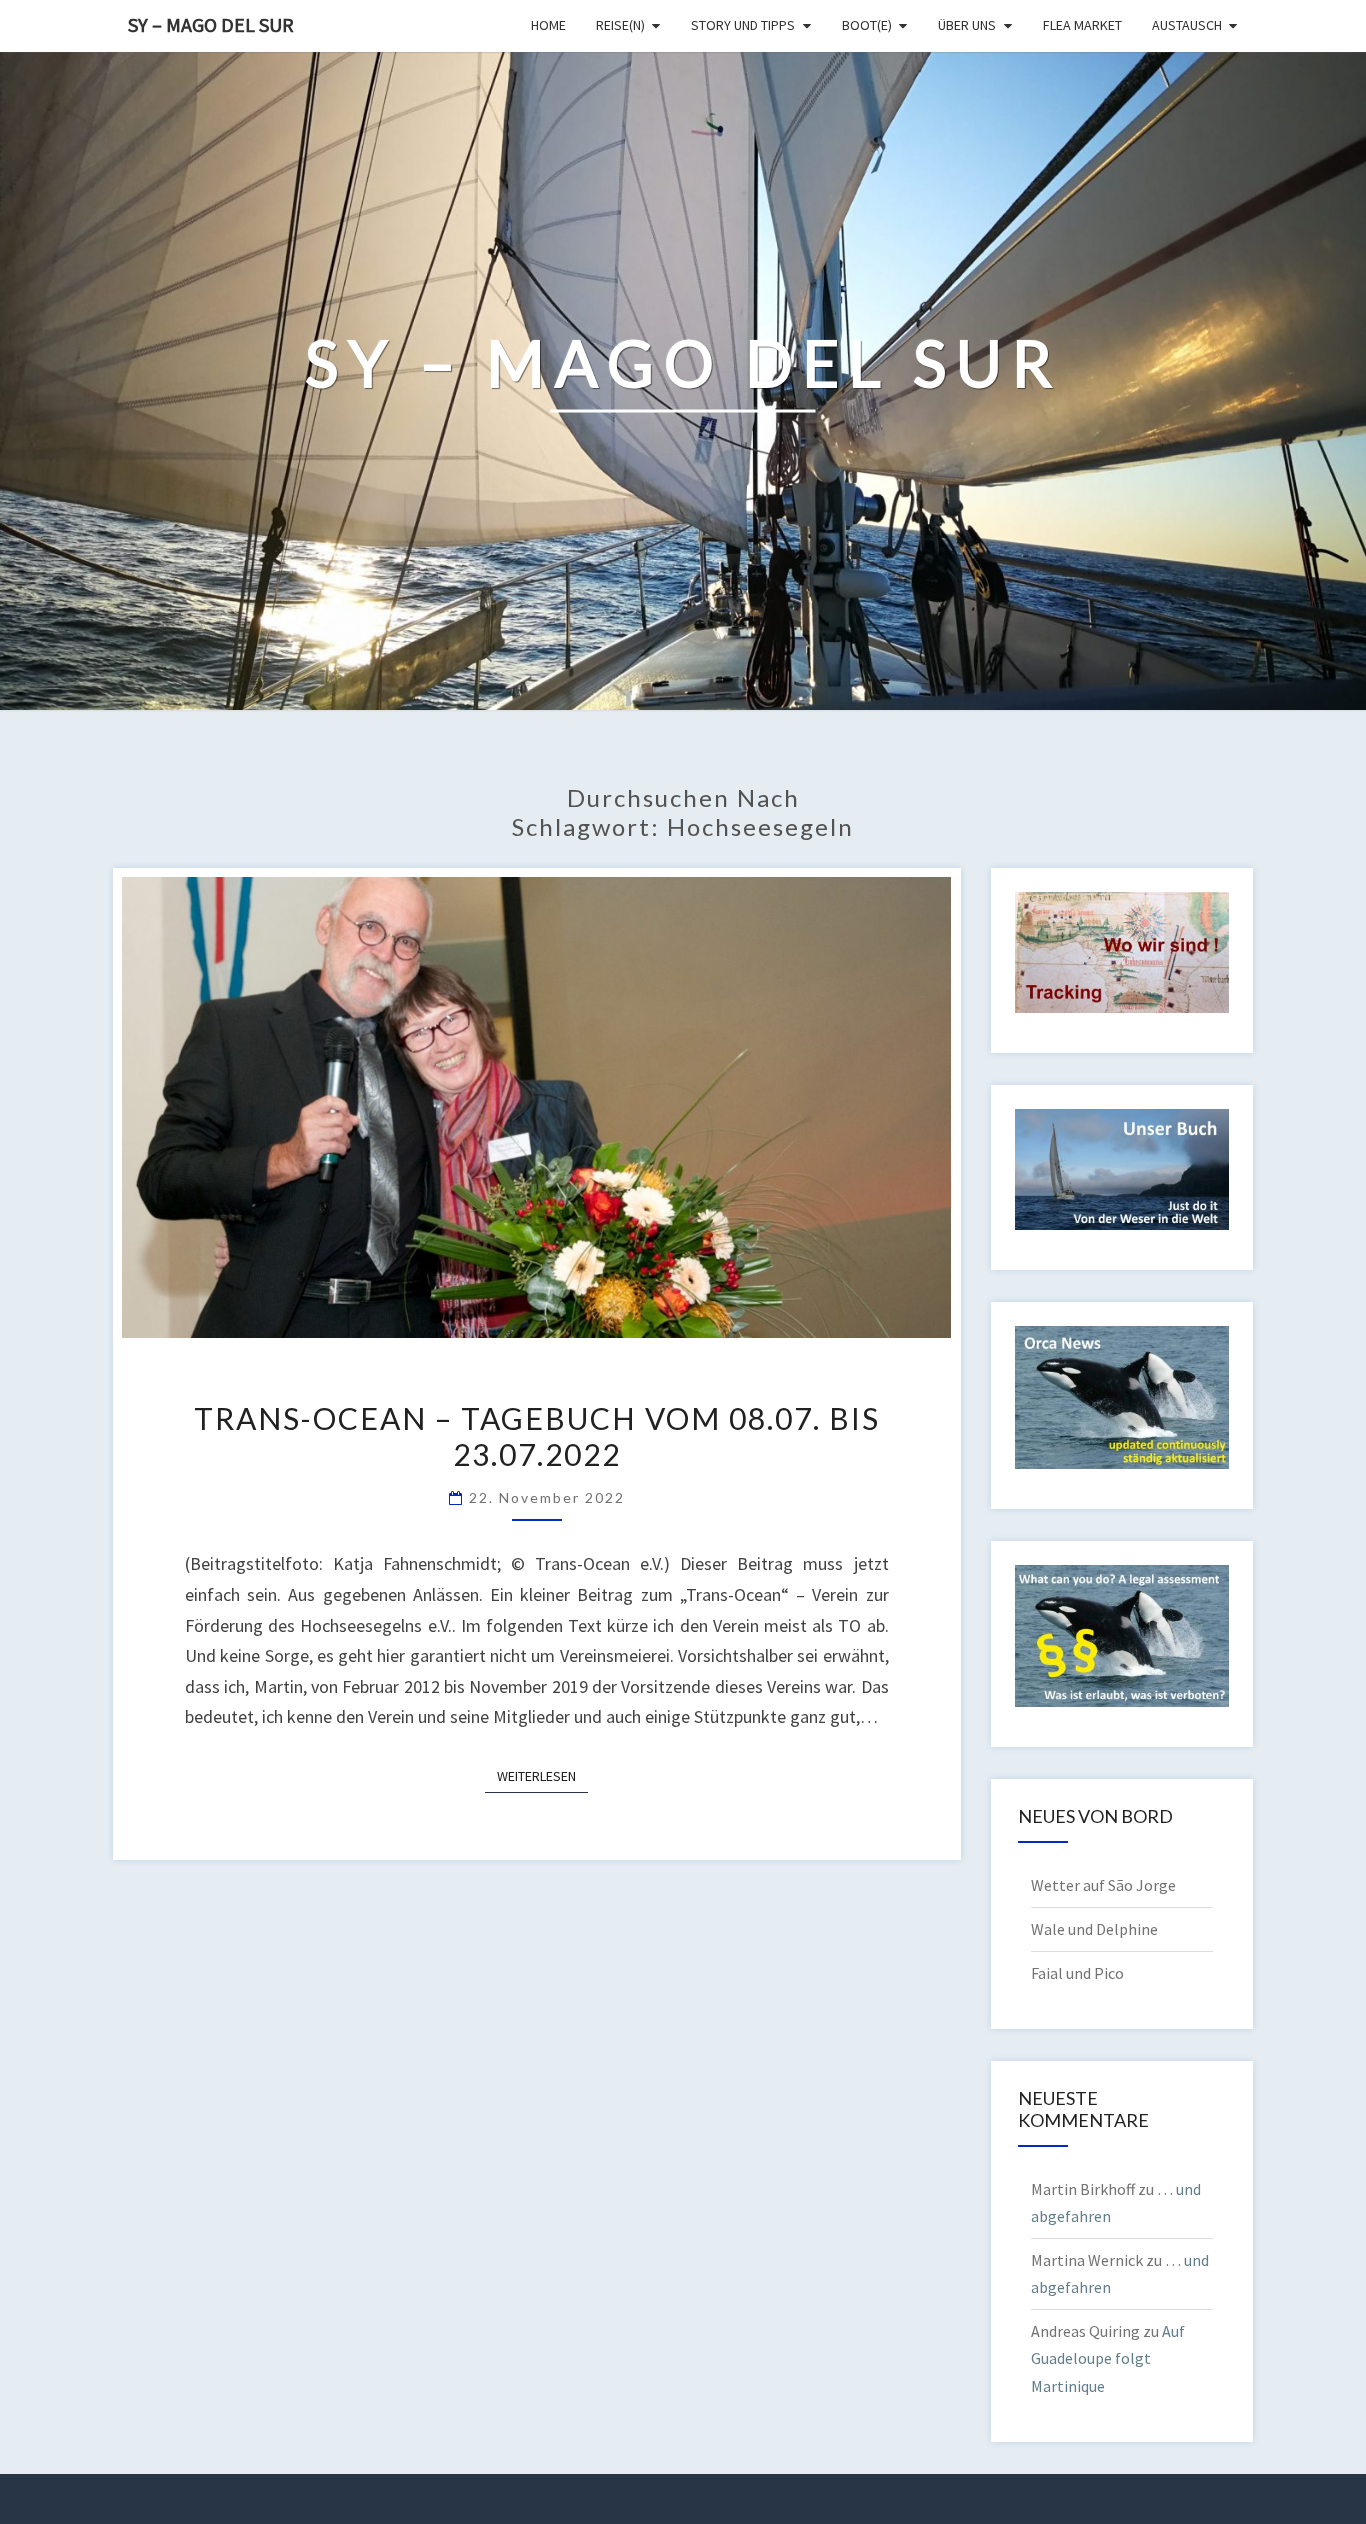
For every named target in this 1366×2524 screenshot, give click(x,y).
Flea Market (1082, 25)
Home (548, 25)
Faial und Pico (1077, 1973)
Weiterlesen (542, 1775)
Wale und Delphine (1094, 1929)
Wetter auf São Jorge (1103, 1885)
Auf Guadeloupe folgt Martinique (1108, 2358)
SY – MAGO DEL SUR (211, 24)
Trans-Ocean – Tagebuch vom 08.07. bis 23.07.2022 (537, 1436)
